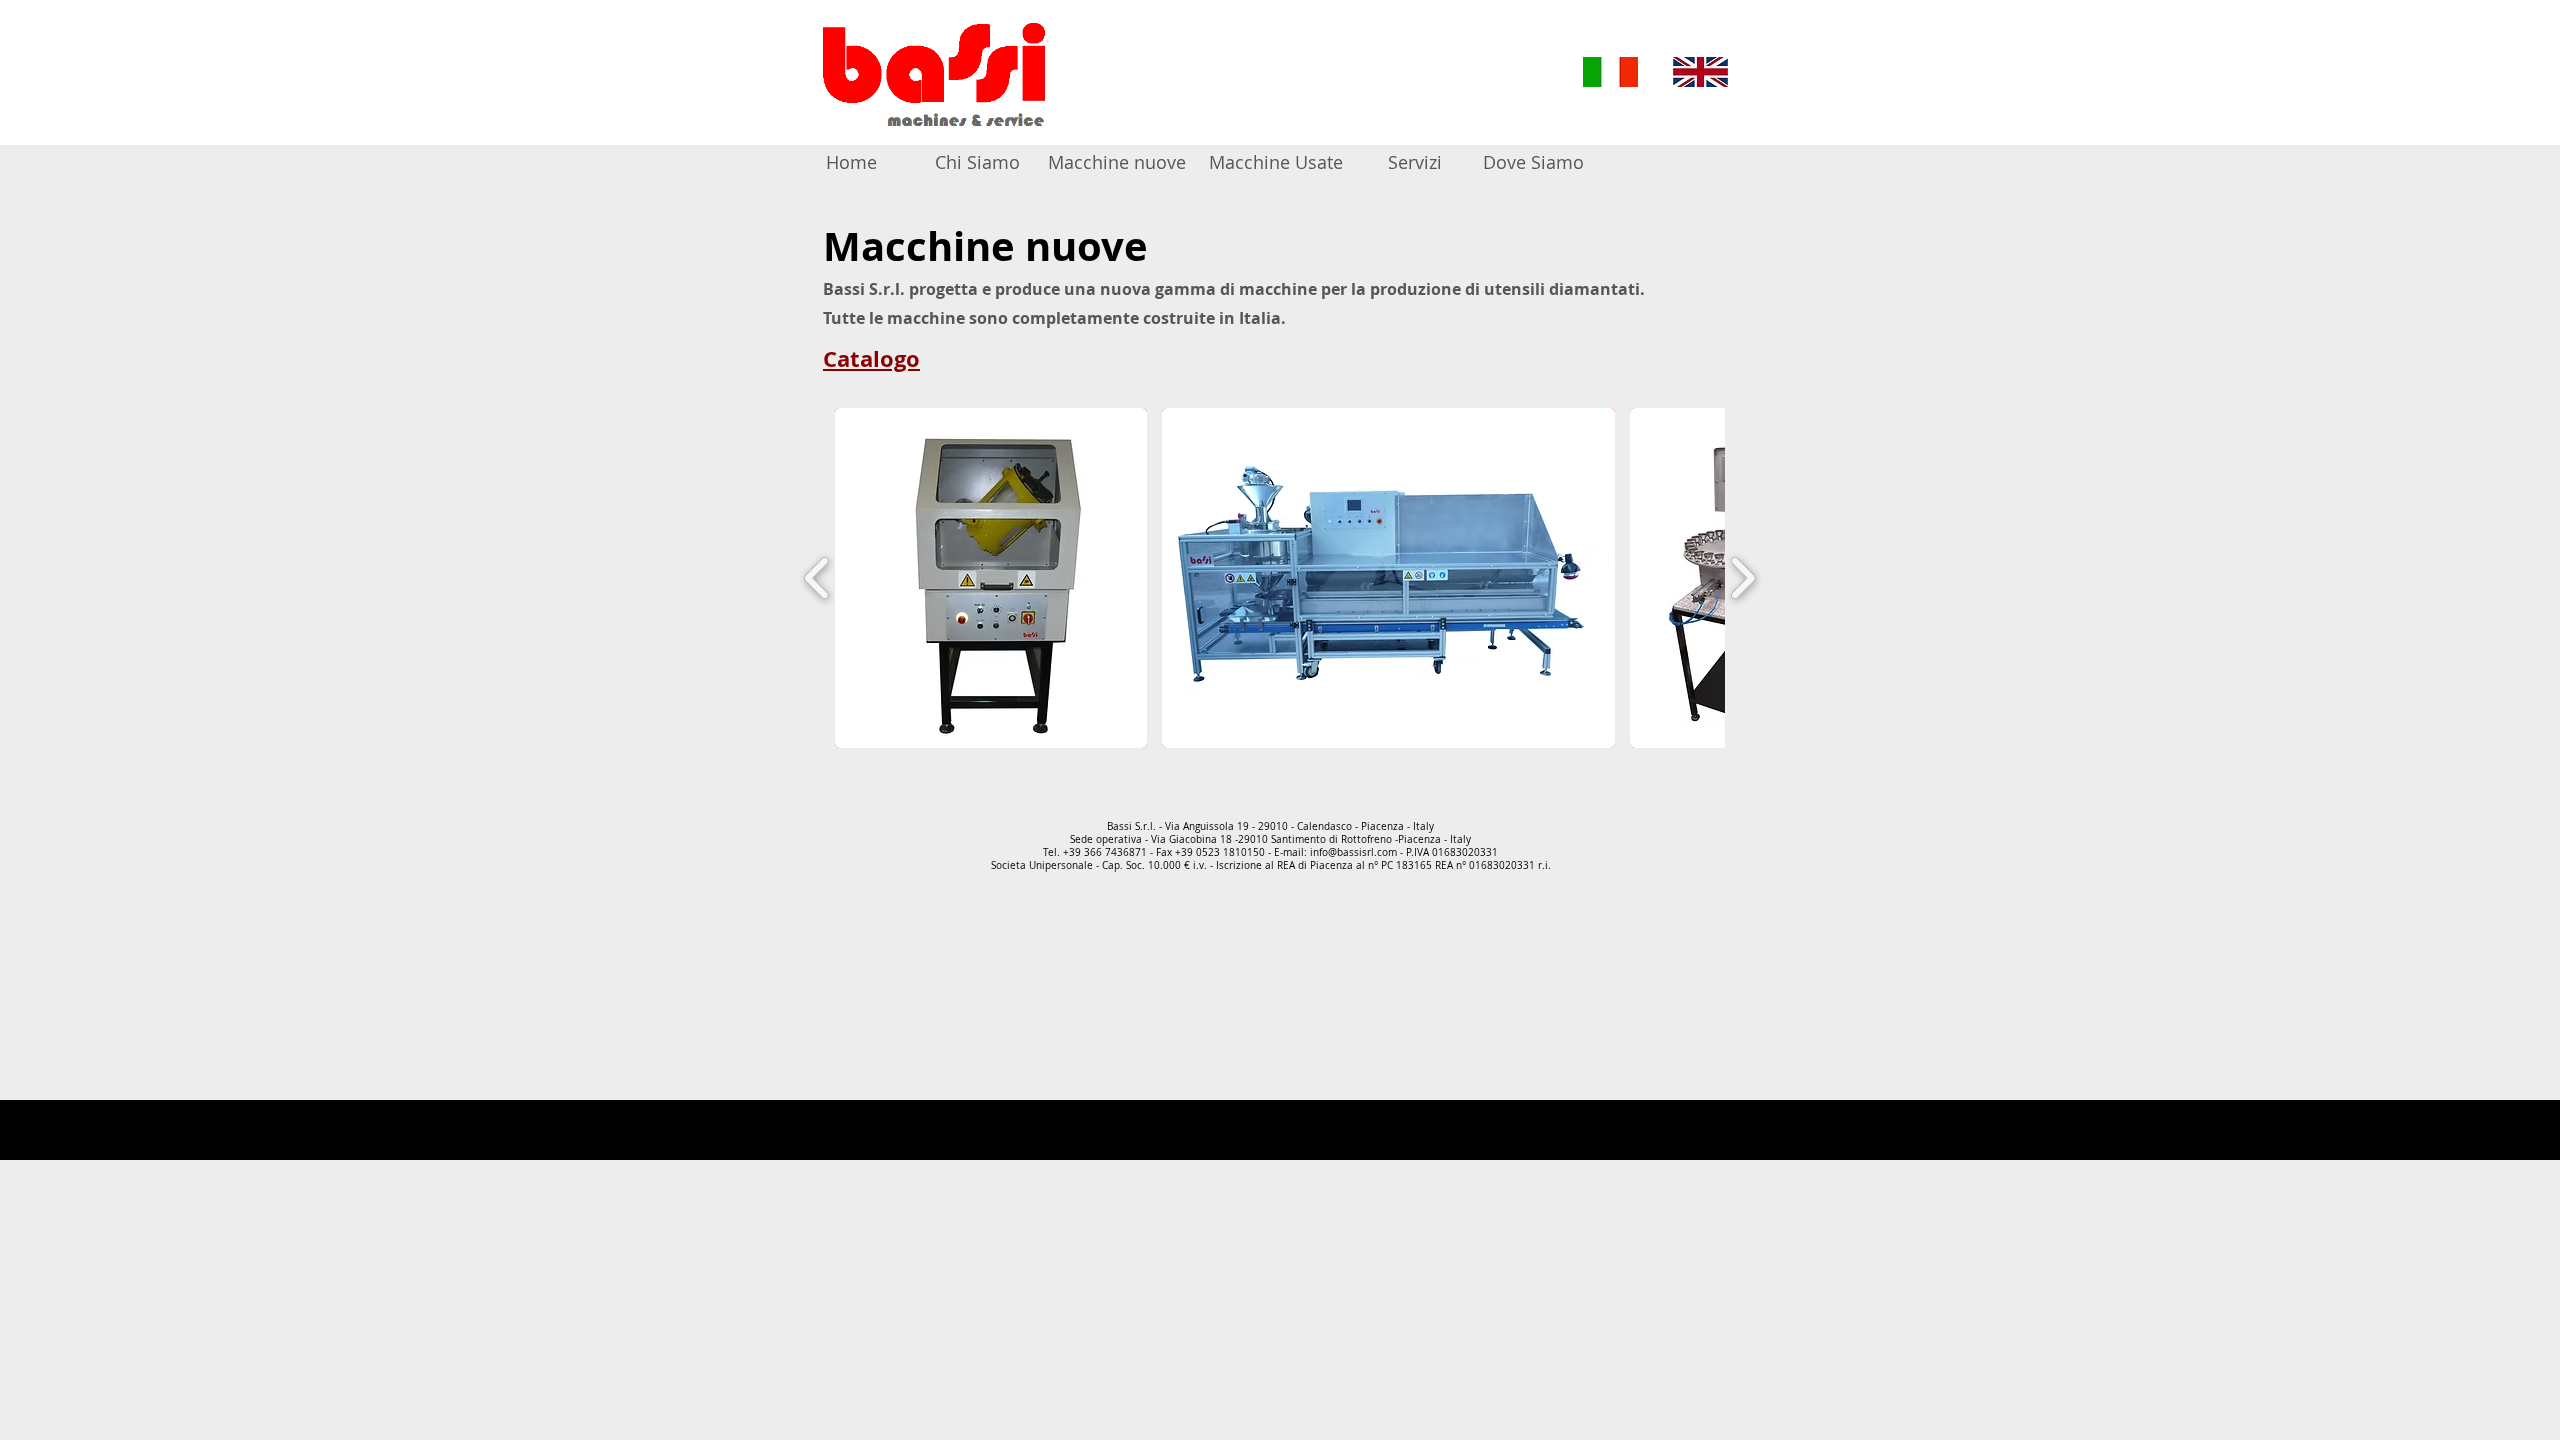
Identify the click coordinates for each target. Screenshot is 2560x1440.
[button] (991, 578)
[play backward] (817, 578)
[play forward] (1742, 578)
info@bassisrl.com (1353, 852)
